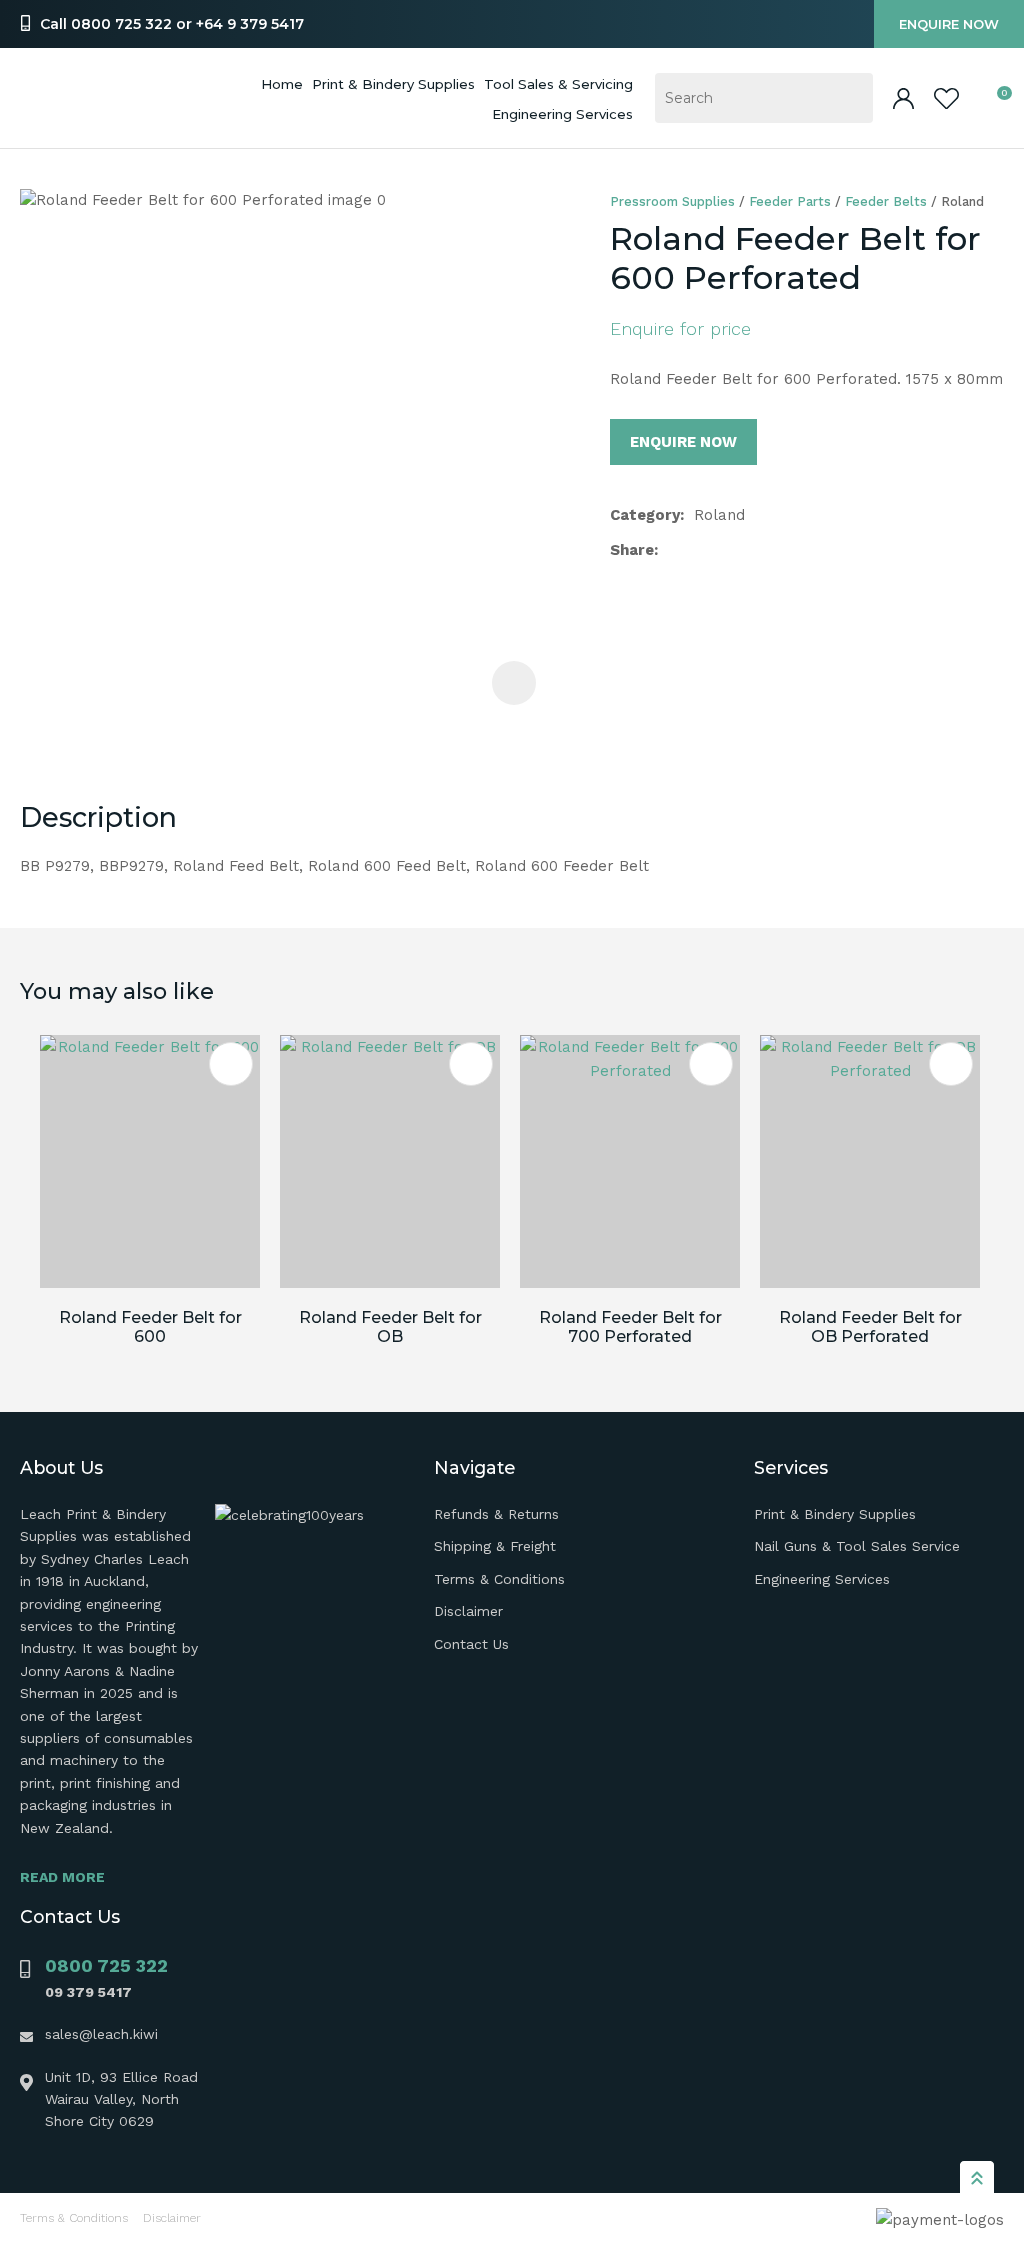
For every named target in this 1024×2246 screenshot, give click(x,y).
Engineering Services (822, 1579)
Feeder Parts (790, 201)
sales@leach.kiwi (101, 2034)
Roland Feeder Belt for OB (390, 1327)
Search (849, 98)
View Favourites (946, 98)
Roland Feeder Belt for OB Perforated (870, 1327)
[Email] (731, 550)
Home (282, 84)
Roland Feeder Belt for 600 (150, 1327)
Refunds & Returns (496, 1514)
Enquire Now (949, 24)
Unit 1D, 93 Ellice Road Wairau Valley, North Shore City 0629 (121, 2099)
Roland (962, 201)
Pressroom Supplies (672, 201)
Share (632, 550)
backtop (977, 2177)
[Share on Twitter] (699, 550)
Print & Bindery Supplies (393, 84)
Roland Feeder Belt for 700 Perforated (630, 1327)
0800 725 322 (106, 1965)
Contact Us (471, 1644)
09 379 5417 (88, 1992)
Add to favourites (231, 1064)
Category (645, 515)
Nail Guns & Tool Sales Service (857, 1546)
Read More (62, 1877)
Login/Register (903, 98)
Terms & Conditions (499, 1579)
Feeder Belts (886, 201)
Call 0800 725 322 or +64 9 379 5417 (172, 24)
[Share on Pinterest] (763, 550)
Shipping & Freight (495, 1546)
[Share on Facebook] (671, 550)
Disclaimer (468, 1611)
